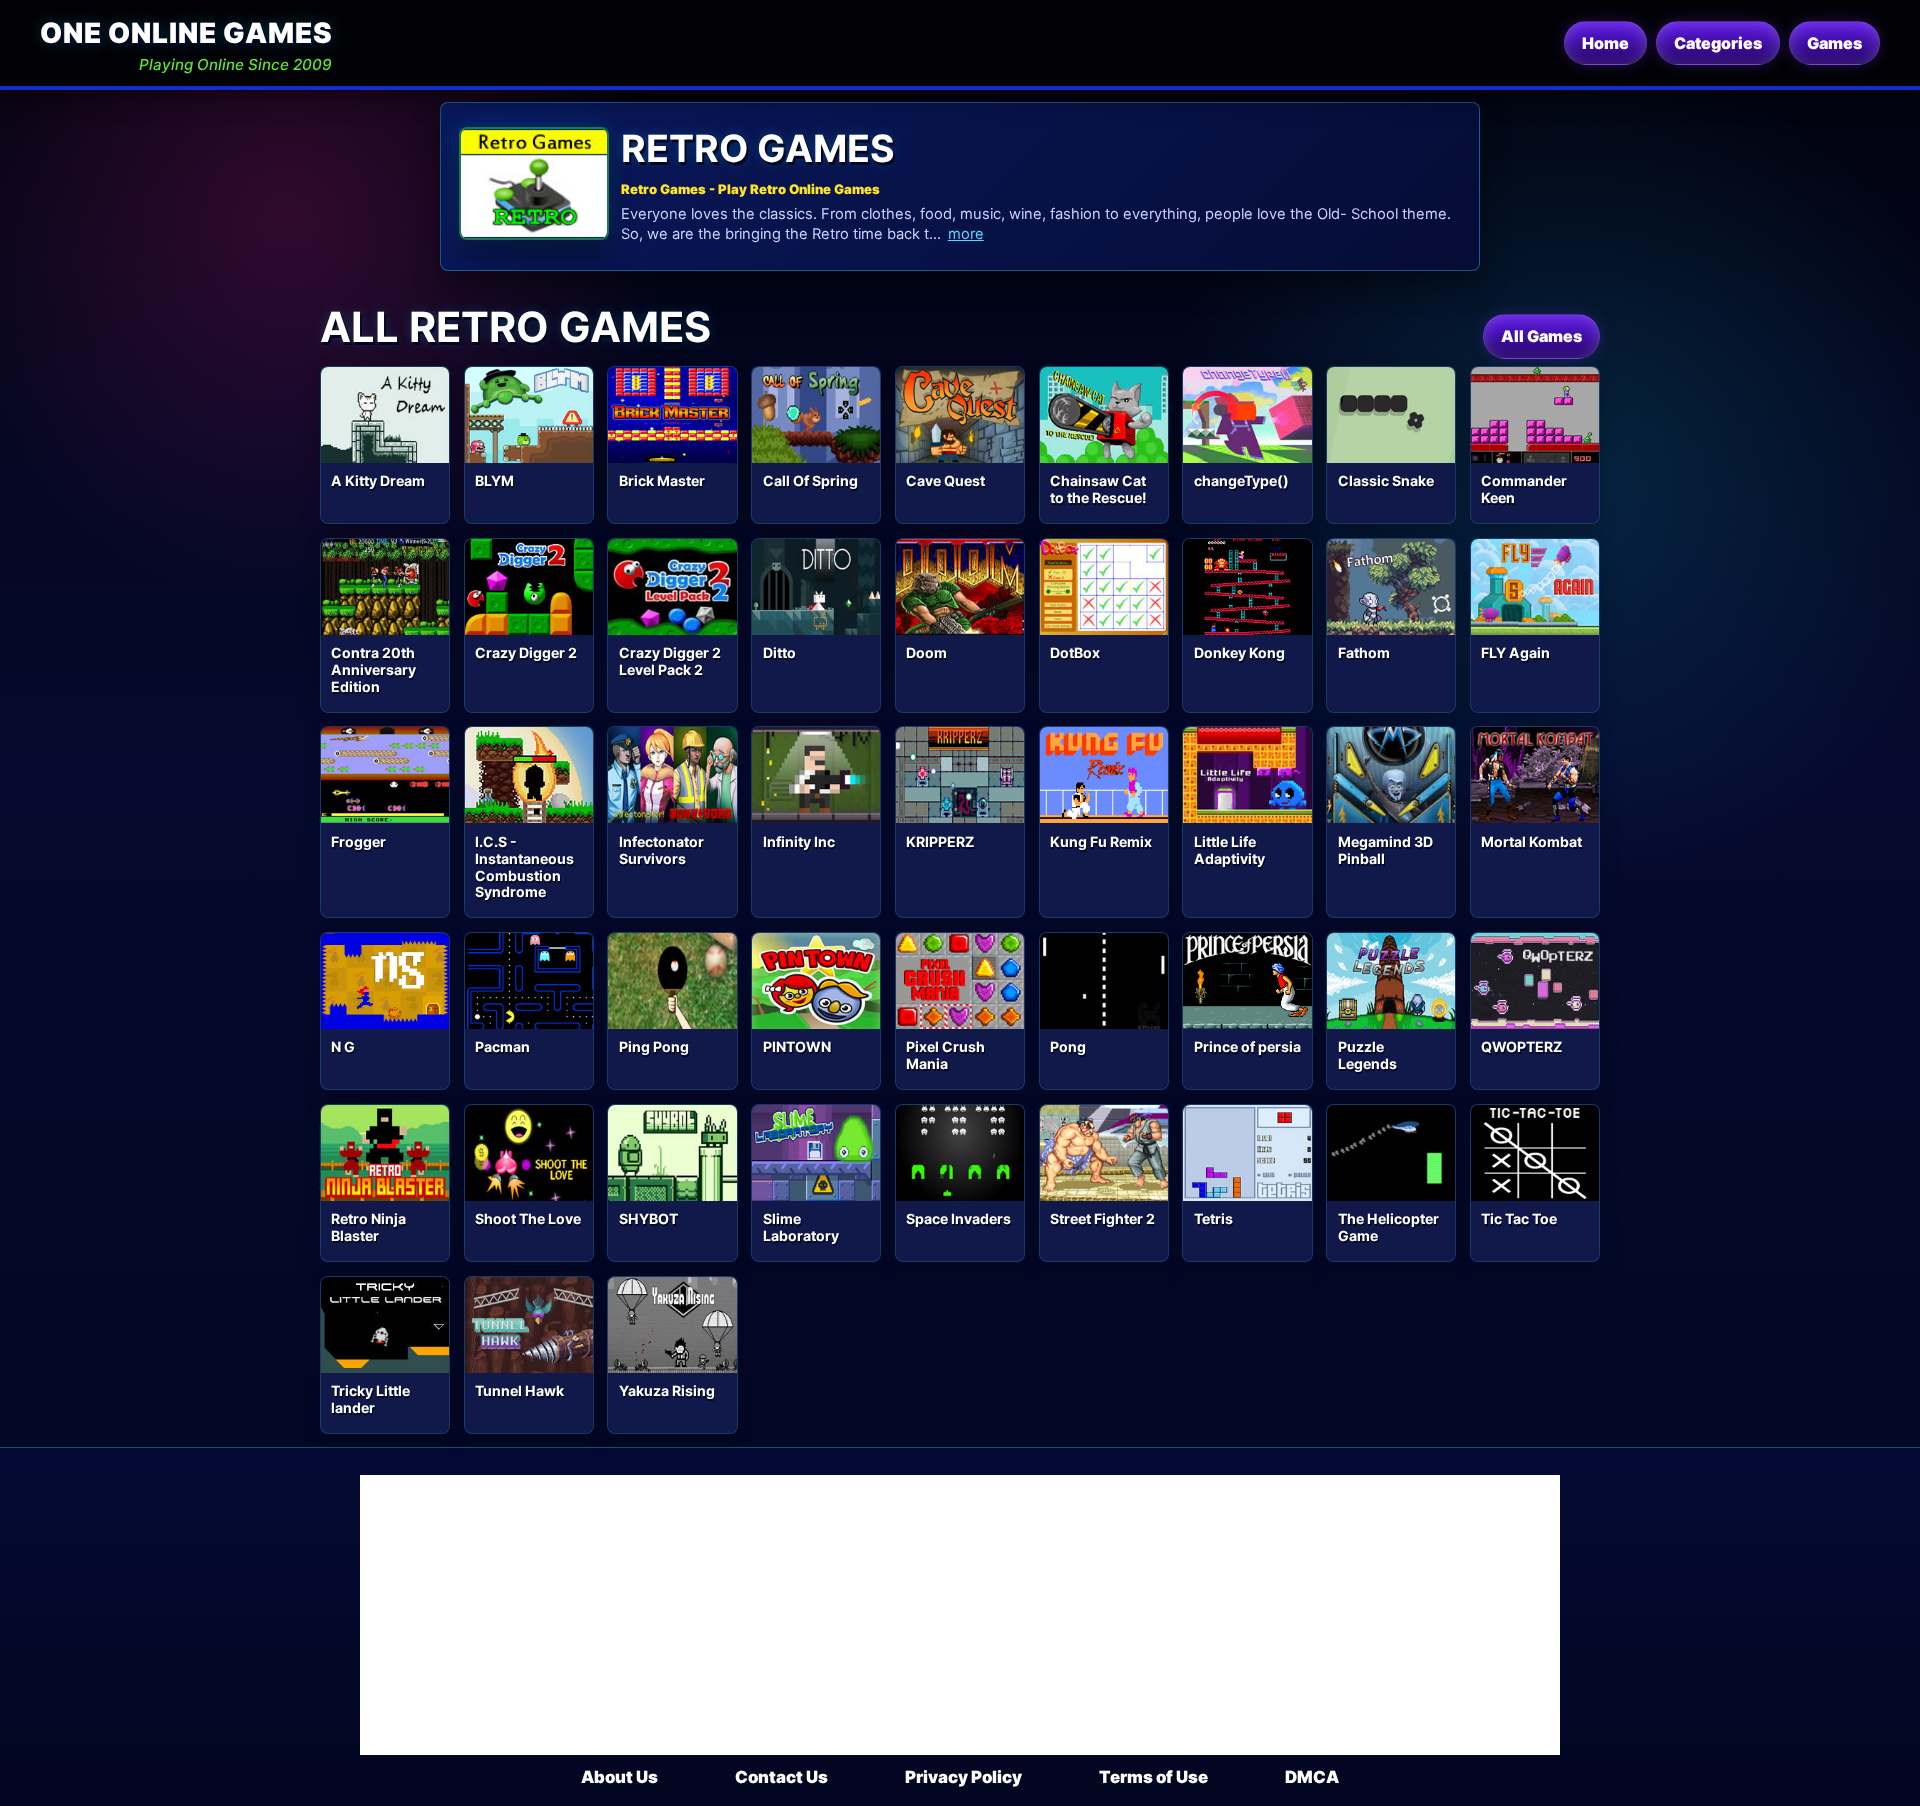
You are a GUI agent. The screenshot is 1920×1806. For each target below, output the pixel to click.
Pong (1068, 1046)
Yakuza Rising (667, 1390)
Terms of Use (1153, 1777)
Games (1834, 43)
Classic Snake (1386, 480)
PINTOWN (797, 1046)
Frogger (358, 841)
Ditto (779, 652)
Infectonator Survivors (661, 850)
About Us (619, 1777)
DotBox (1075, 652)
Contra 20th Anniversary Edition (373, 669)
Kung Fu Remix (1101, 841)
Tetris (1213, 1218)
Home (1605, 43)
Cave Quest (945, 480)
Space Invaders (958, 1218)
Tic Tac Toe (1519, 1218)
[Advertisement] (960, 1615)
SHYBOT (648, 1218)
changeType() (1241, 480)
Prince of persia (1247, 1046)
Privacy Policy (963, 1777)
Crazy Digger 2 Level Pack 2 (670, 661)
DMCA (1312, 1777)
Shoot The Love (528, 1218)
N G (343, 1046)
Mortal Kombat (1531, 841)
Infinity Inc (799, 841)
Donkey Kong (1239, 652)
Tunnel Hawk (519, 1390)
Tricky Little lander (370, 1399)
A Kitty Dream (378, 480)
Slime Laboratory (801, 1227)
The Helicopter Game (1388, 1227)
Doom (926, 652)
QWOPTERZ (1521, 1046)
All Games (1541, 336)
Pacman (502, 1046)
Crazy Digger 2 (526, 652)
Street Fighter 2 (1102, 1218)
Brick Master (662, 480)
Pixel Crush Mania (945, 1055)
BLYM (494, 480)
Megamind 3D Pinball (1385, 850)
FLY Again (1515, 652)
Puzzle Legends (1367, 1055)
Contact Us (781, 1777)
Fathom (1364, 652)
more (966, 234)
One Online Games (186, 33)
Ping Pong (654, 1046)
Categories (1718, 43)
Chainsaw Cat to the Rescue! (1098, 489)
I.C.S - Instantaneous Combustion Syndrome (524, 867)
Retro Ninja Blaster (368, 1227)
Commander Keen (1524, 489)
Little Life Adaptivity (1229, 850)
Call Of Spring (810, 480)
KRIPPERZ (940, 841)
